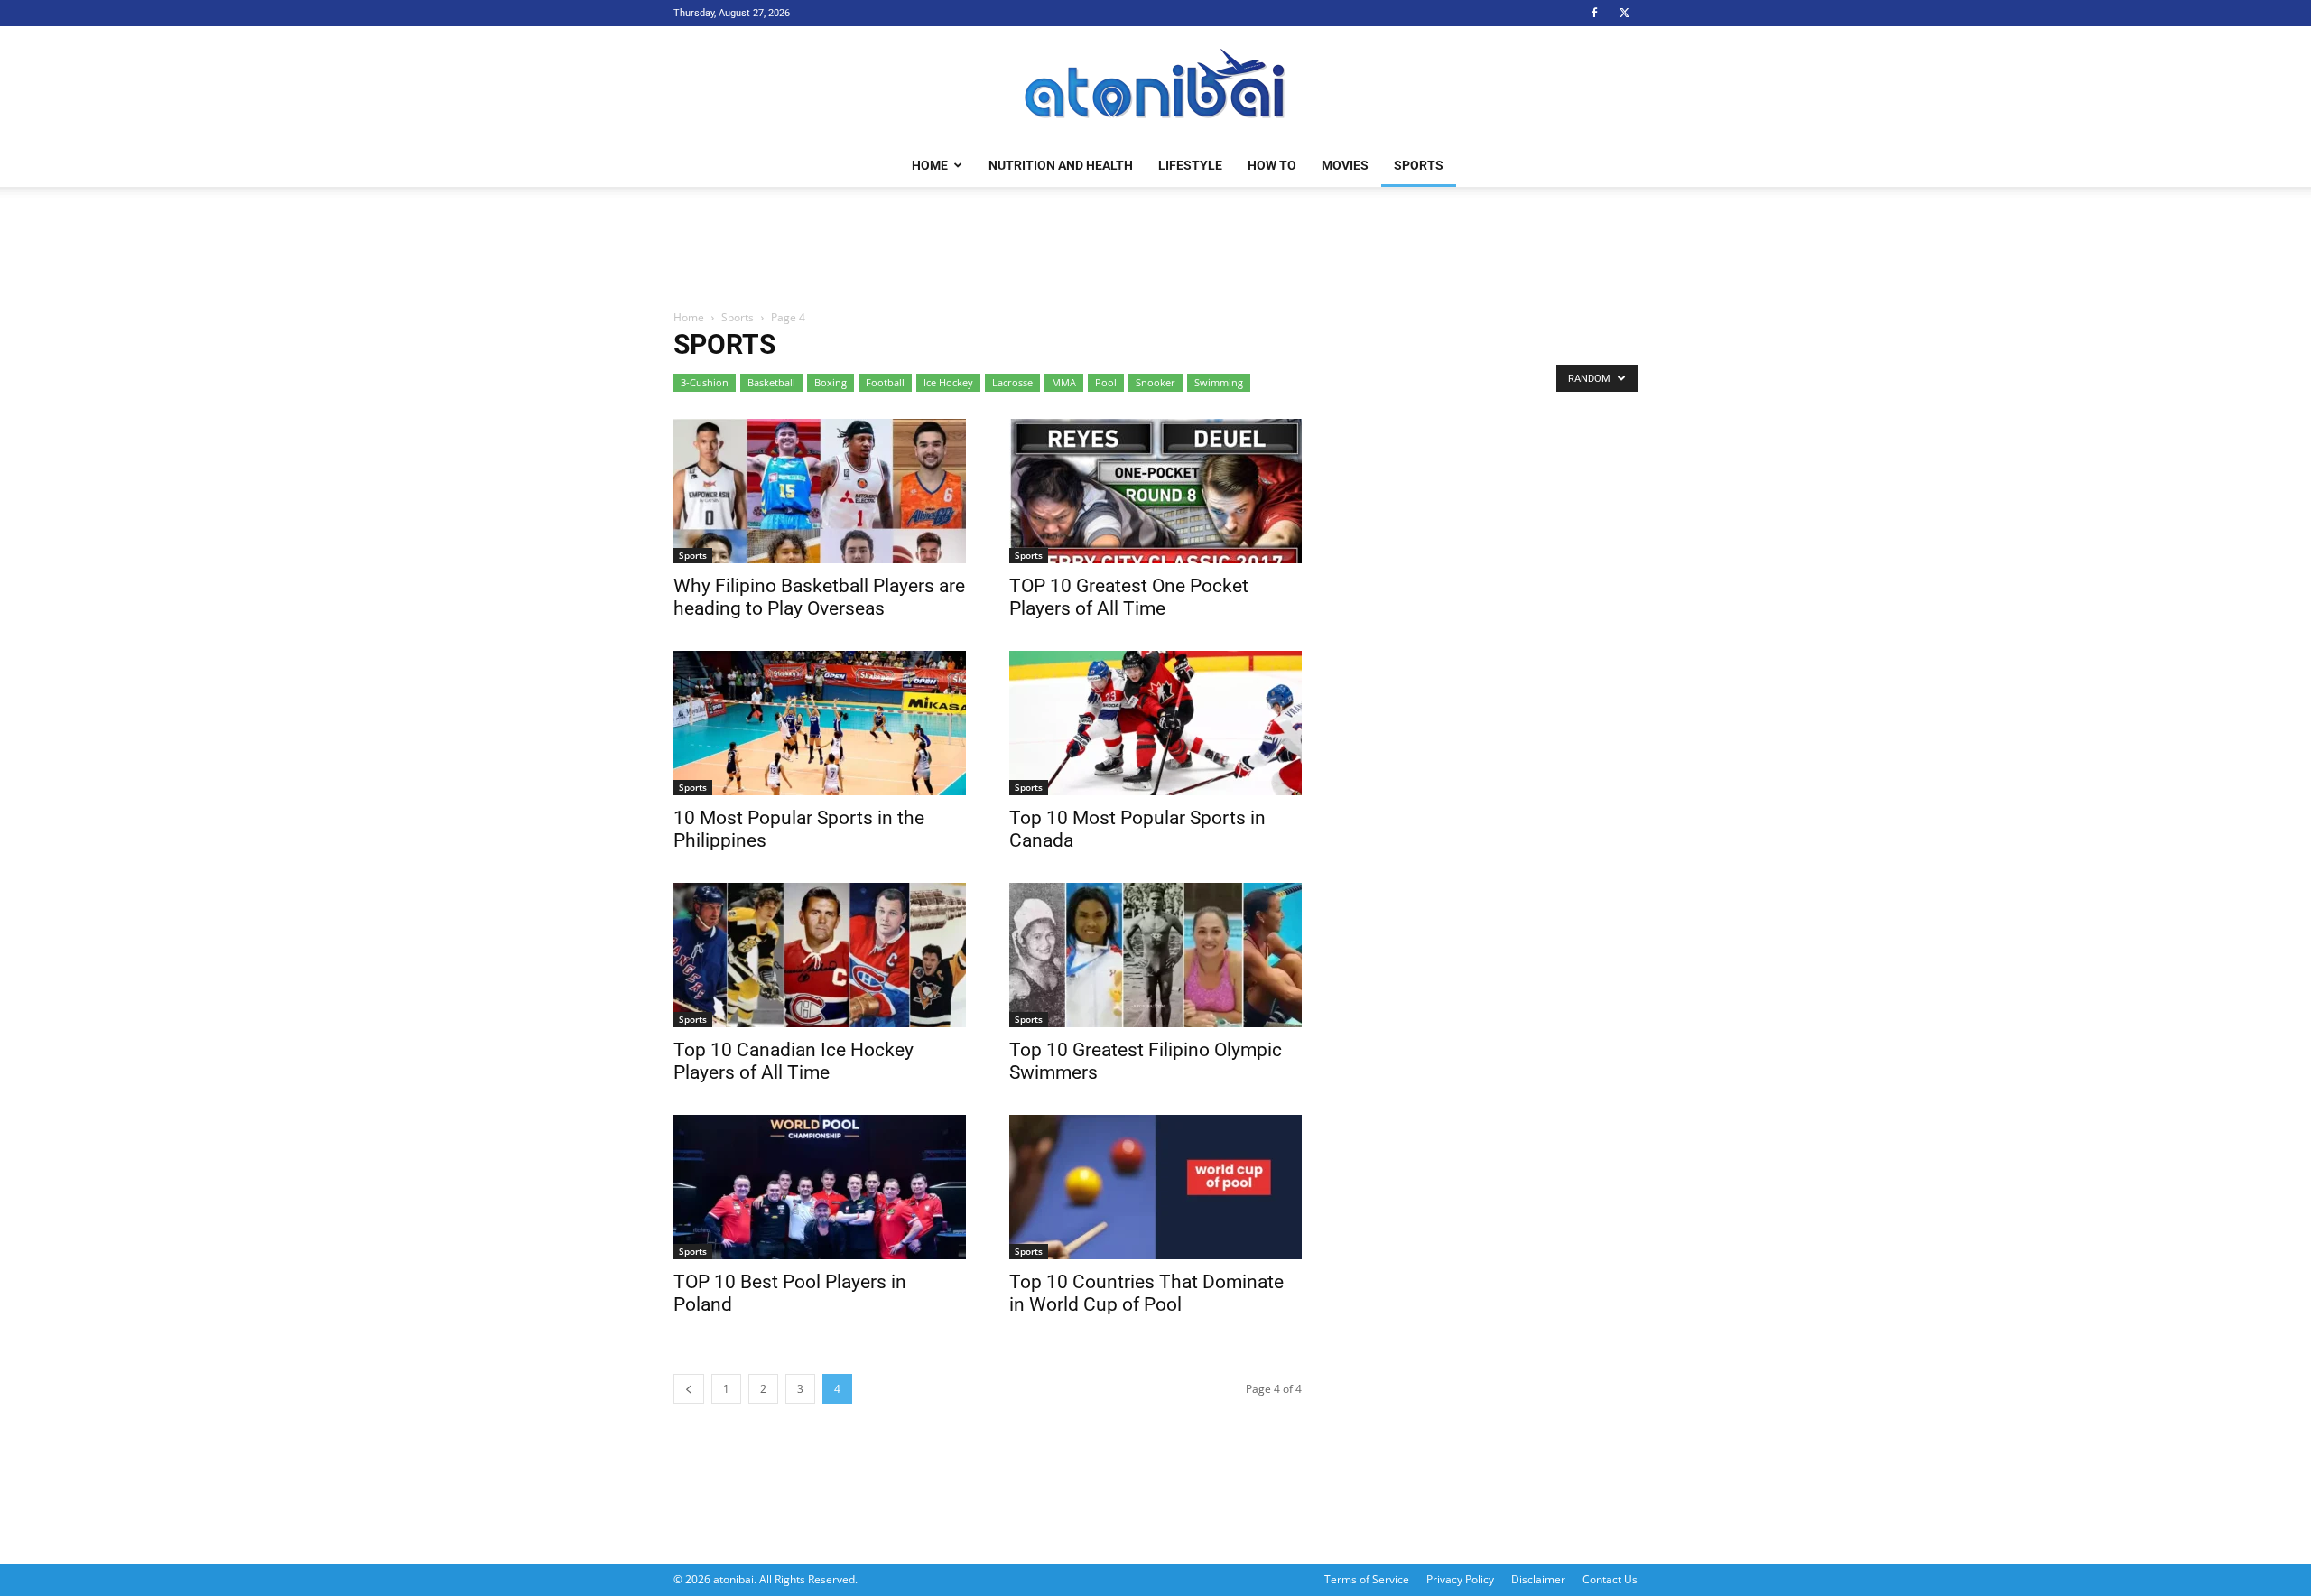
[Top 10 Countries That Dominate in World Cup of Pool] (1155, 1187)
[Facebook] (1594, 13)
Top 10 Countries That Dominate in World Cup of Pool (1146, 1293)
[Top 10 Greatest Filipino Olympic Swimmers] (1155, 955)
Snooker (1155, 382)
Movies (1345, 165)
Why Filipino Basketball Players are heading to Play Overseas (819, 597)
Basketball (771, 382)
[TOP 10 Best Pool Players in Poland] (820, 1187)
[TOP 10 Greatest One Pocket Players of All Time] (1155, 491)
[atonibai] (1155, 86)
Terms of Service (1367, 1579)
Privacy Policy (1460, 1579)
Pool (1106, 382)
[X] (1624, 13)
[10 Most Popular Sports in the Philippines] (820, 723)
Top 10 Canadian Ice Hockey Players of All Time (794, 1061)
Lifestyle (1190, 165)
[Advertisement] (1155, 249)
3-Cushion (705, 382)
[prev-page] (689, 1389)
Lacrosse (1012, 382)
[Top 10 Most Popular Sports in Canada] (1155, 723)
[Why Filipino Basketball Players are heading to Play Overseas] (820, 491)
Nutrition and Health (1061, 165)
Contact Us (1610, 1579)
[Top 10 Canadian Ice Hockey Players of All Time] (820, 955)
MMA (1064, 382)
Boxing (831, 382)
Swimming (1219, 382)
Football (885, 382)
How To (1272, 165)
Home (930, 165)
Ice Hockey (948, 382)
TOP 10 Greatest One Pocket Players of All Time (1129, 597)
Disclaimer (1538, 1579)
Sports (1419, 165)
